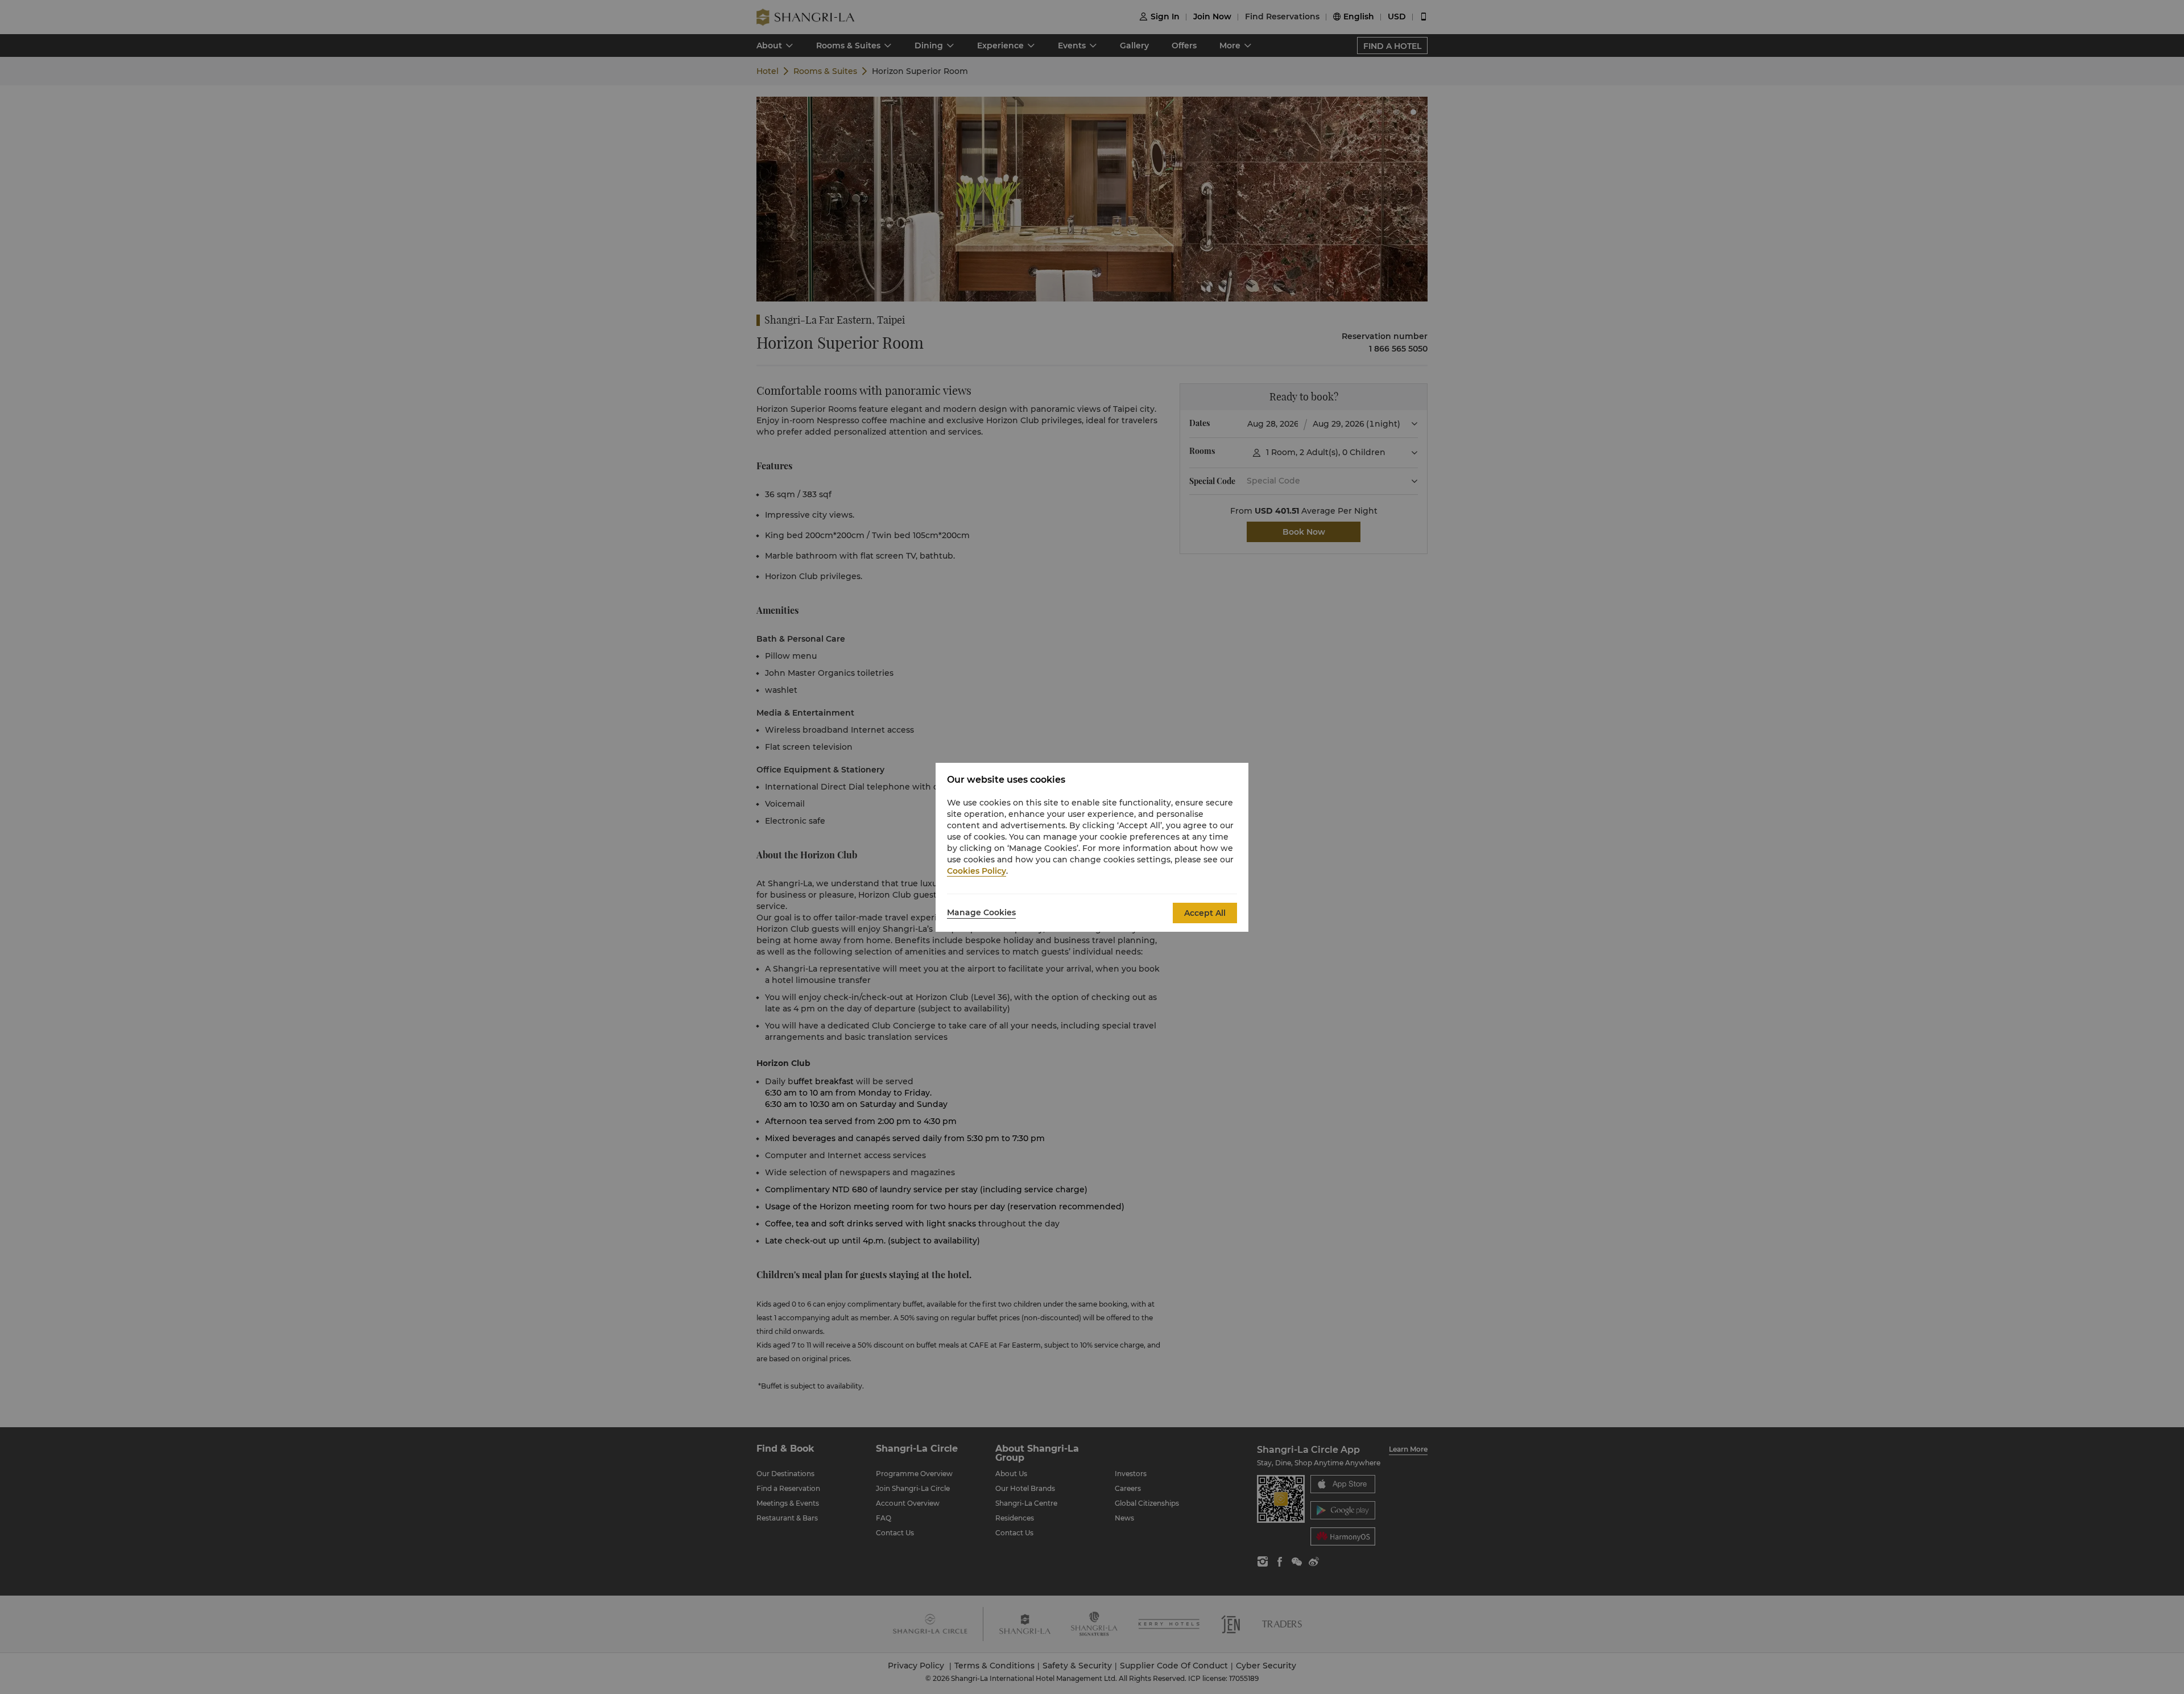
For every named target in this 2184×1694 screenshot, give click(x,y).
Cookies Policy (977, 871)
